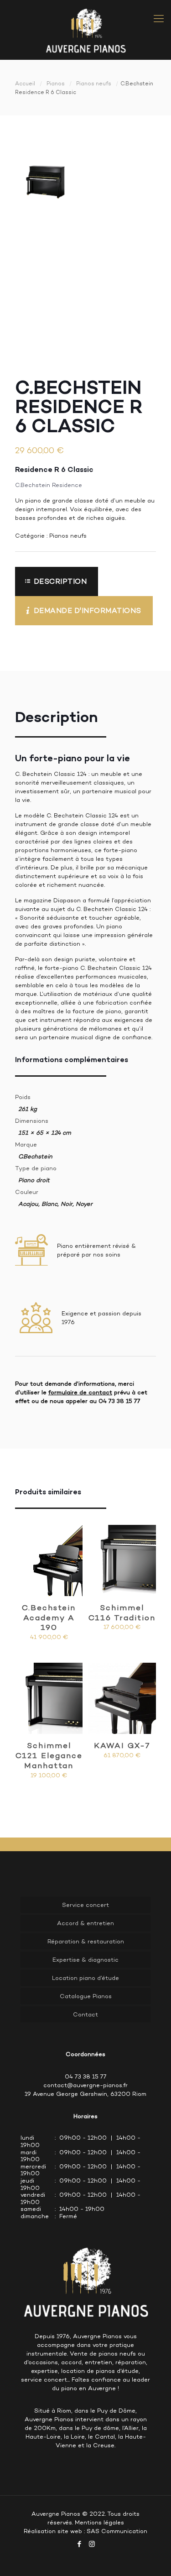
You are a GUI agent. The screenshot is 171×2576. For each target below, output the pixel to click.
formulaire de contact (80, 1392)
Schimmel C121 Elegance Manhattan (49, 1755)
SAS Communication (117, 2531)
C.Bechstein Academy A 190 (49, 1618)
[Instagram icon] (92, 2544)
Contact (85, 2014)
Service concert (85, 1905)
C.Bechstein (35, 1156)
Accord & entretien (85, 1923)
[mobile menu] (159, 18)
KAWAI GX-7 (122, 1745)
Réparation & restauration (86, 1941)
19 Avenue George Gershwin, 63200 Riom (85, 2094)
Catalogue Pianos (86, 1996)
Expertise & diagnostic (85, 1960)
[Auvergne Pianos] (85, 30)
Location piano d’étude (85, 1978)
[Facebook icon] (80, 2544)
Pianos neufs (94, 84)
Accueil (25, 84)
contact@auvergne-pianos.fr (85, 2085)
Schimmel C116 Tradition (122, 1613)
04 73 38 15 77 (119, 1401)
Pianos (56, 84)
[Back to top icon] (152, 2557)
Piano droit (34, 1180)
